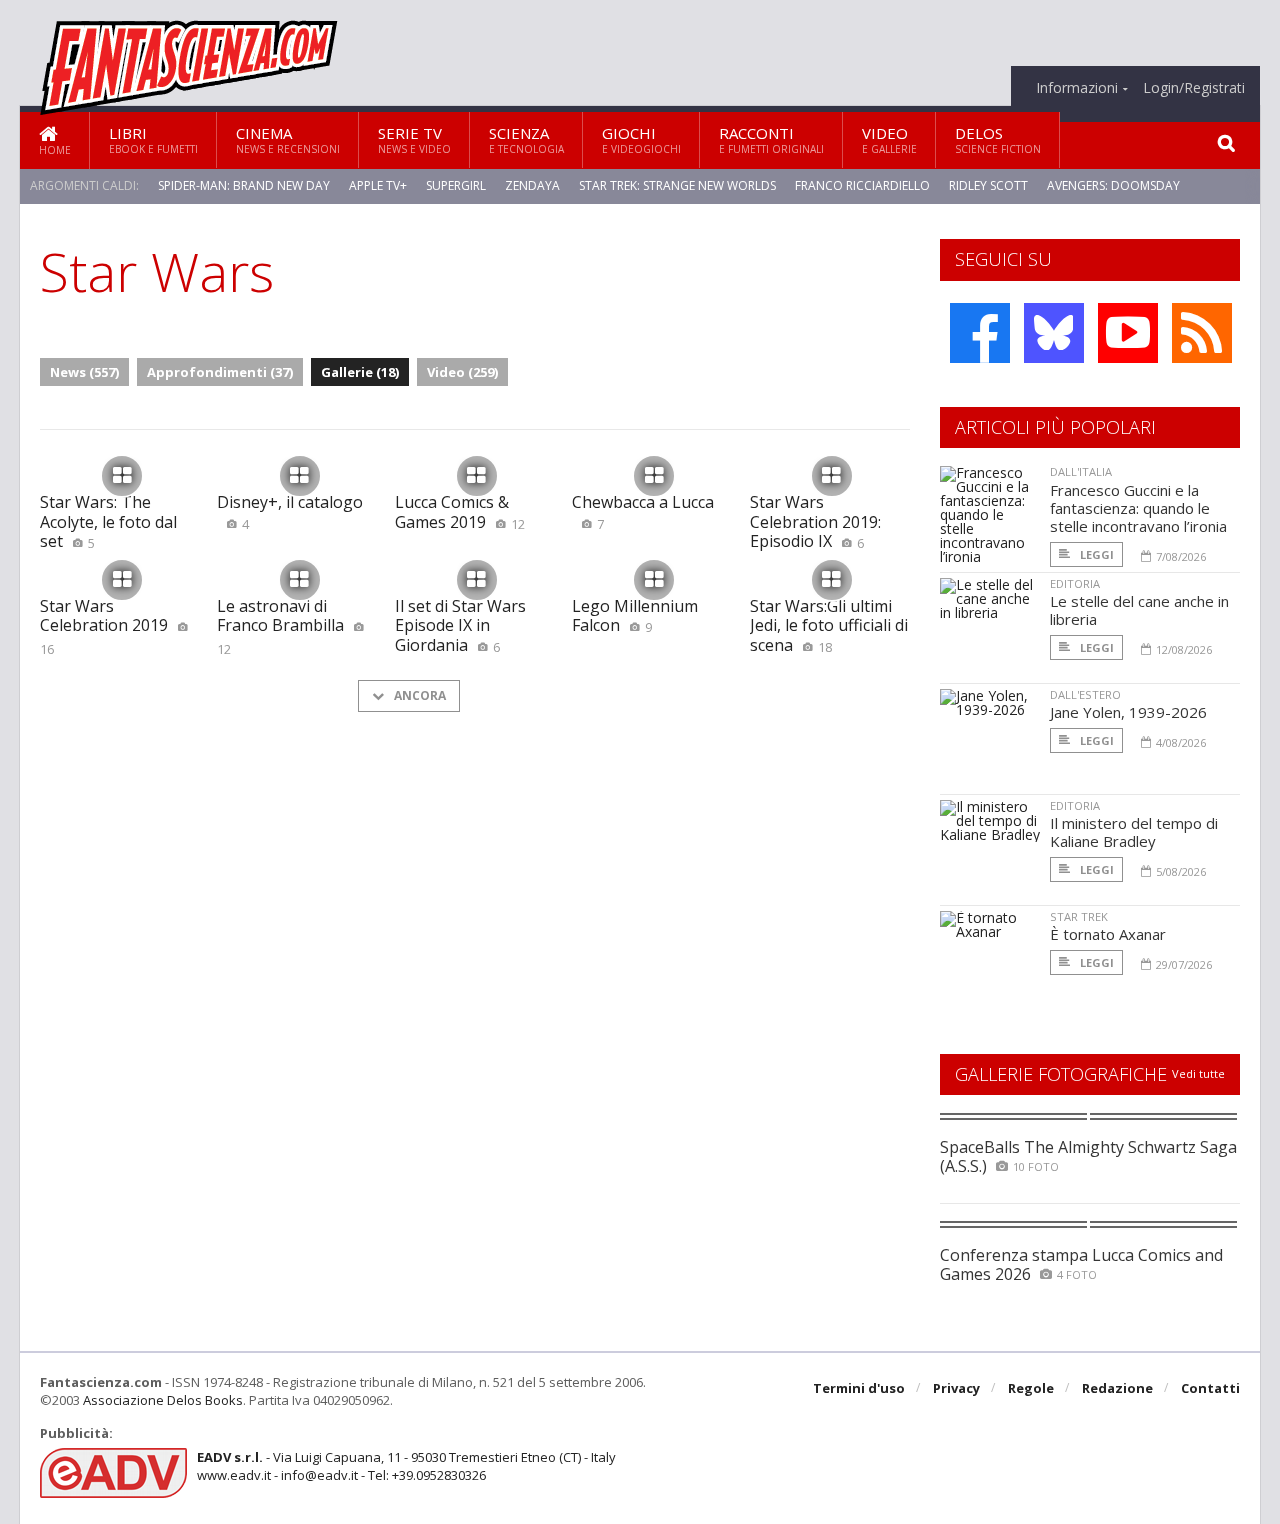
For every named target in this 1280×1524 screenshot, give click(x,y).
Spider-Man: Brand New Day (244, 185)
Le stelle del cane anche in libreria (1139, 610)
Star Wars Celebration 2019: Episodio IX (815, 521)
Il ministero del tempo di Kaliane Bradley (1134, 832)
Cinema (288, 139)
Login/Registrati (1194, 88)
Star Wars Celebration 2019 (104, 626)
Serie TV (414, 139)
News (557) (84, 372)
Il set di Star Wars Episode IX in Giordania (460, 625)
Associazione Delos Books (163, 1400)
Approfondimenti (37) (220, 372)
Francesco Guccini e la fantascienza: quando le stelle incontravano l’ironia (1138, 508)
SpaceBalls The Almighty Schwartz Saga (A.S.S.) (1088, 1156)
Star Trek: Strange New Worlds (677, 185)
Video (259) (462, 372)
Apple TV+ (378, 185)
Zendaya (532, 185)
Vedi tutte (1198, 1073)
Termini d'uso (859, 1388)
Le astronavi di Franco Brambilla (280, 626)
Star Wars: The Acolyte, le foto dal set (108, 521)
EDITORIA (1075, 583)
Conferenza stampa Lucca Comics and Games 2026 (1081, 1264)
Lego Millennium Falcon (635, 615)
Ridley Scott (988, 185)
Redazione (1117, 1388)
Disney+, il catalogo (290, 511)
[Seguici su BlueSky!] (1054, 333)
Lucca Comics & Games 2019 (460, 511)
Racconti (771, 139)
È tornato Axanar (1108, 934)
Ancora (418, 695)
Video (889, 139)
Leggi (1095, 554)
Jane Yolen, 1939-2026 (1128, 712)
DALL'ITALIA (1081, 471)
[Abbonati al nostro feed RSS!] (1202, 333)
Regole (1031, 1388)
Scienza (526, 139)
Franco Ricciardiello (862, 185)
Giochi (641, 139)
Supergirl (456, 185)
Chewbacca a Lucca (643, 511)
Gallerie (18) (360, 372)
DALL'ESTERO (1085, 694)
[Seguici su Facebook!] (980, 333)
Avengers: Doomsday (1113, 185)
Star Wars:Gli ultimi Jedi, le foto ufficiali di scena (829, 625)
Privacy (956, 1388)
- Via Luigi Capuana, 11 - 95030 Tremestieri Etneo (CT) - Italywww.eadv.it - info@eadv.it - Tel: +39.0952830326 (406, 1466)
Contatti (1210, 1388)
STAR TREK (1079, 916)
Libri (153, 139)
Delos (998, 139)
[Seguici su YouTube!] (1128, 333)
